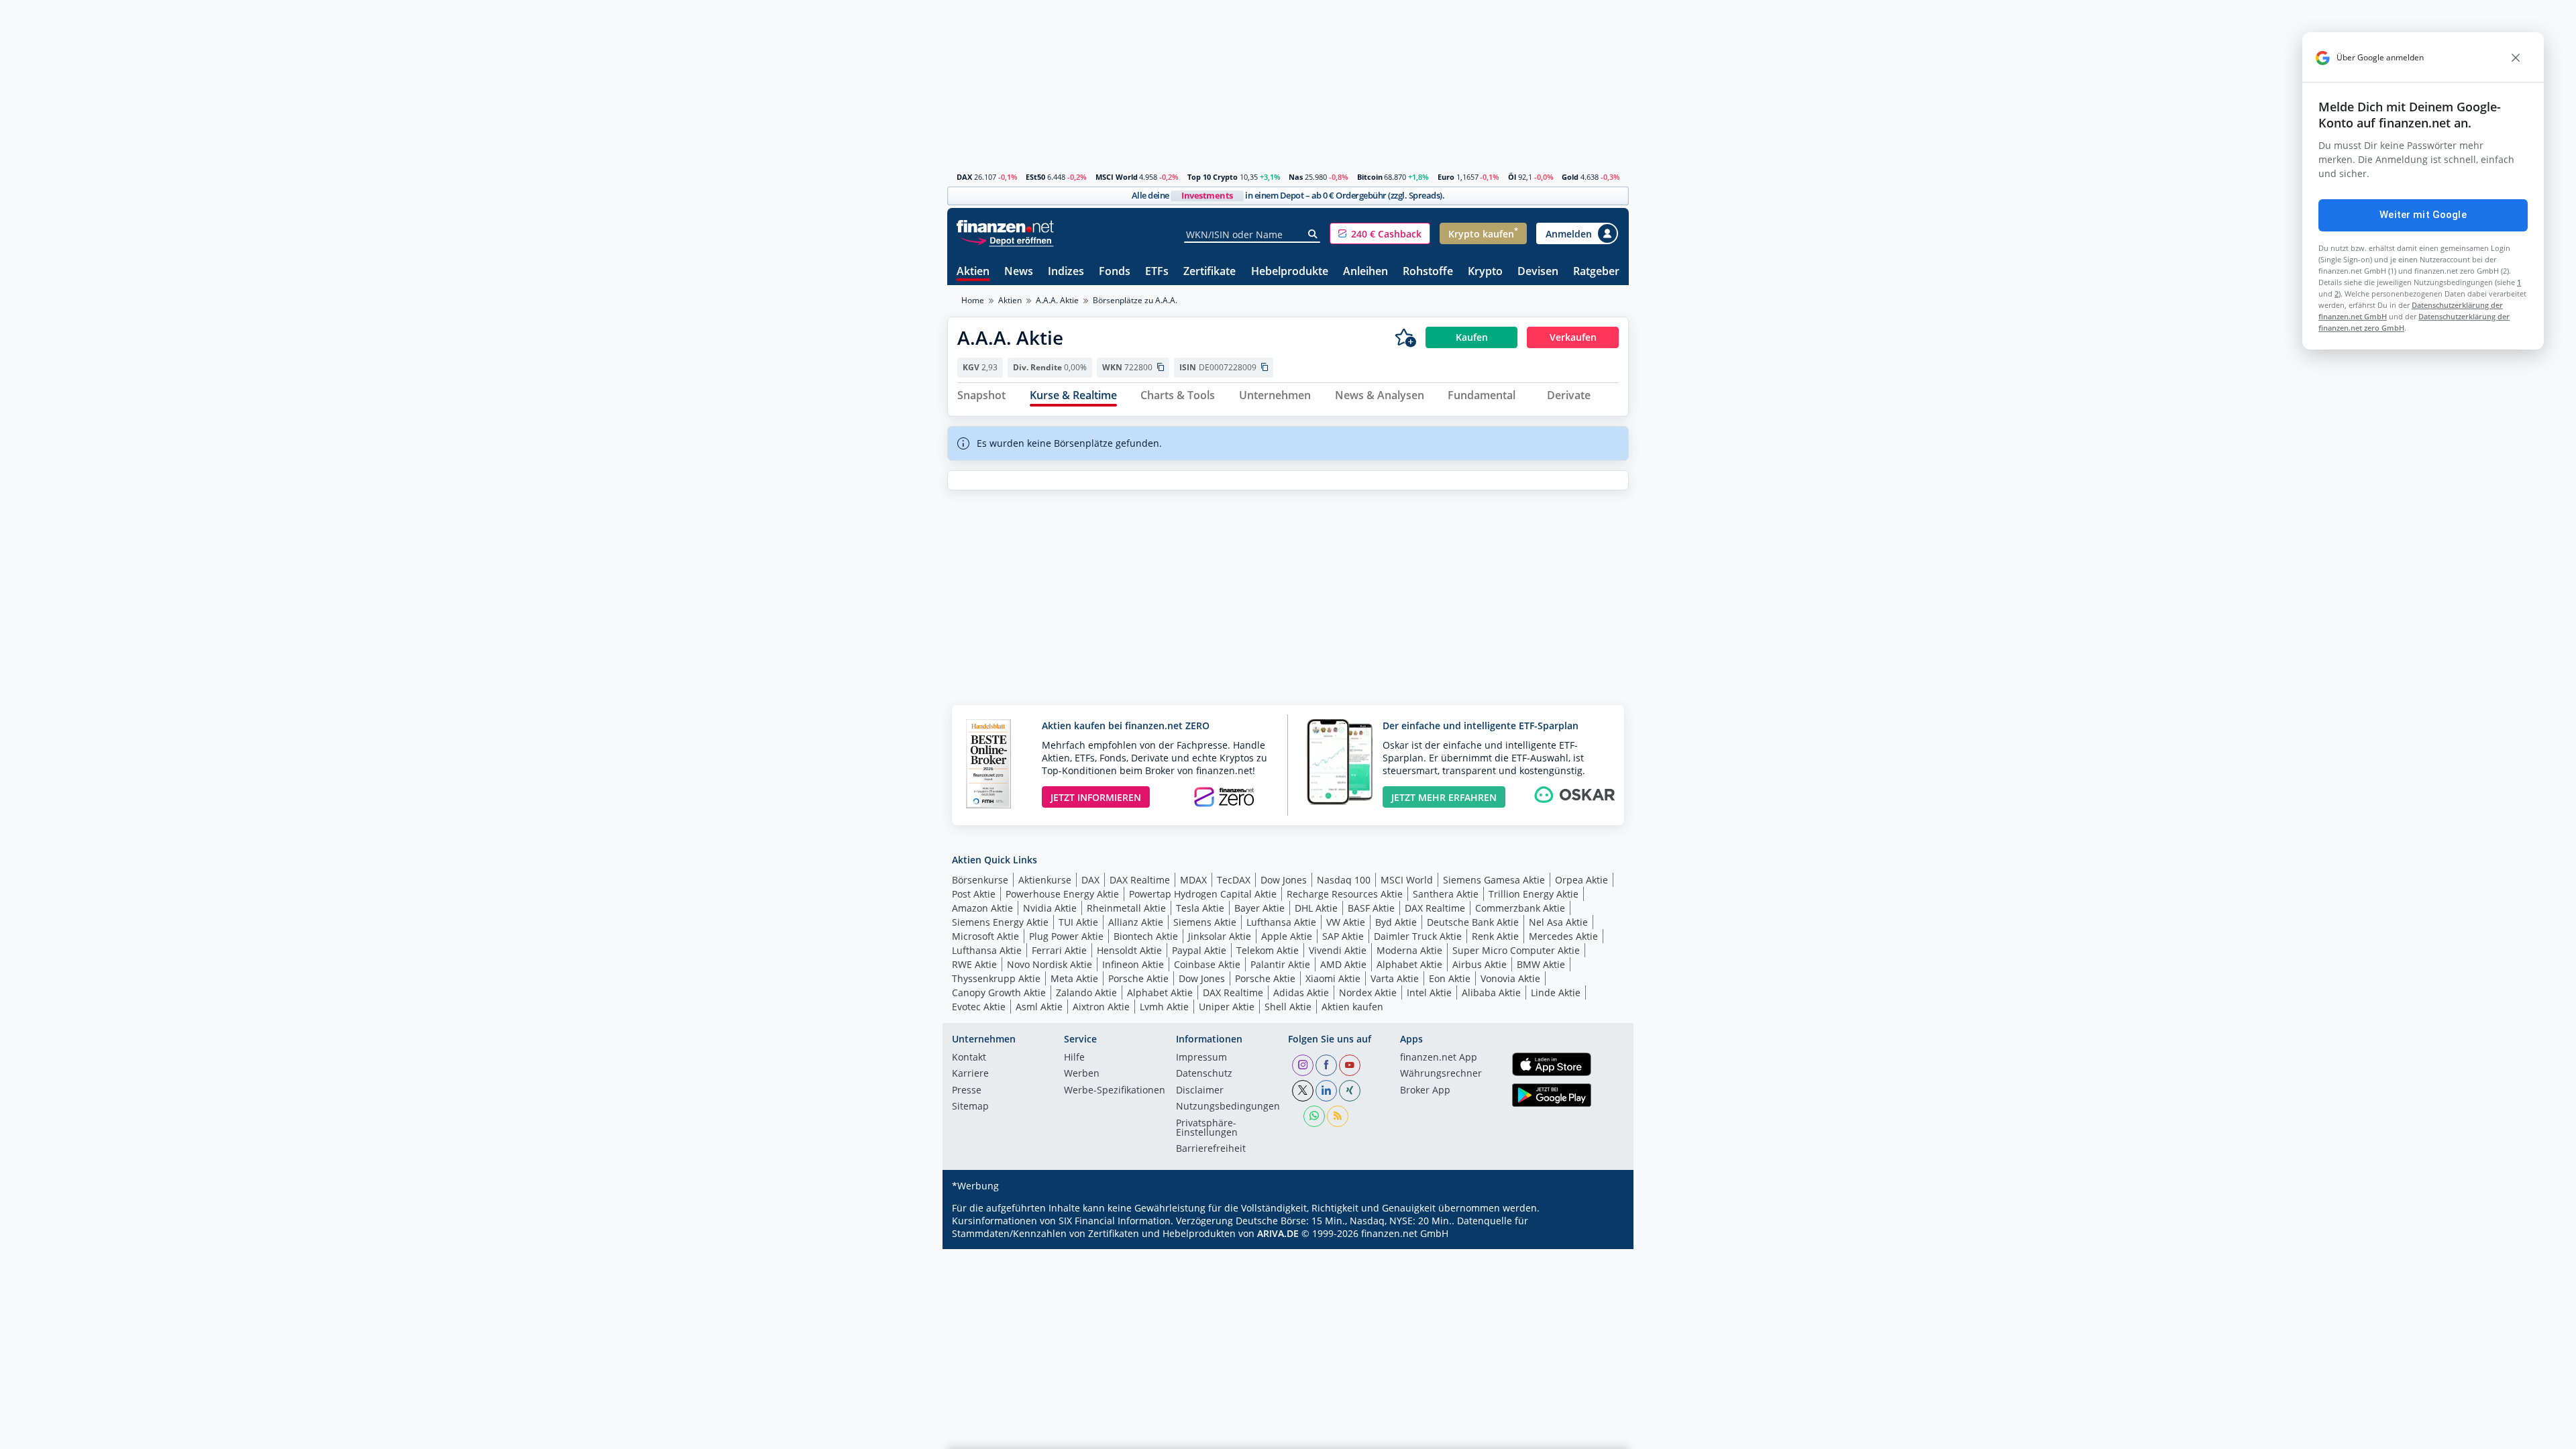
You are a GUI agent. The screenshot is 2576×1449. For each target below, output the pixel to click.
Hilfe (1074, 1058)
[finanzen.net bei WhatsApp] (1314, 1116)
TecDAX (1234, 880)
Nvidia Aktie (1050, 908)
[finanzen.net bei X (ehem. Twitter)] (1303, 1091)
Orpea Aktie (1581, 880)
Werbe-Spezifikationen (1115, 1091)
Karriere (970, 1074)
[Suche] (1313, 234)
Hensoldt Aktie (1129, 950)
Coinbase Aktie (1207, 964)
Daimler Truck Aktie (1418, 936)
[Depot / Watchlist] (1405, 337)
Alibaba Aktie (1491, 992)
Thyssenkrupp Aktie (996, 978)
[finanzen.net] (1005, 226)
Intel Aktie (1429, 992)
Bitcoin (1370, 177)
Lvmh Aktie (1164, 1007)
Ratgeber (1596, 272)
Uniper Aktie (1227, 1007)
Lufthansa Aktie (1281, 922)
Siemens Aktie (1205, 922)
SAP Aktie (1343, 936)
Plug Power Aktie (1066, 936)
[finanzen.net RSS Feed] (1338, 1116)
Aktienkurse (1045, 880)
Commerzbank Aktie (1520, 908)
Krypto (1485, 272)
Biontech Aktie (1146, 936)
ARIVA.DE (1278, 1233)
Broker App (1425, 1091)
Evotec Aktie (979, 1007)
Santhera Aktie (1446, 894)
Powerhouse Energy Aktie (1062, 894)
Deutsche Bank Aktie (1473, 922)
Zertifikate (1210, 272)
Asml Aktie (1039, 1007)
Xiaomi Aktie (1333, 978)
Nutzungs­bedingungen (1228, 1107)
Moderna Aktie (1409, 950)
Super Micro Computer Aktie (1516, 950)
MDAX (1193, 880)
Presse (967, 1091)
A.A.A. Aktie (1057, 300)
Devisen (1538, 272)
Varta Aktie (1395, 978)
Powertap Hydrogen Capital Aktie (1203, 894)
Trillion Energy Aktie (1534, 894)
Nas (1296, 177)
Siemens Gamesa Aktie (1494, 880)
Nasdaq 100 (1344, 880)
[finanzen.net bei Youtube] (1350, 1065)
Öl (1512, 177)
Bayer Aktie (1259, 908)
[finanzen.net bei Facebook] (1326, 1065)
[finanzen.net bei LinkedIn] (1326, 1091)
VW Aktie (1346, 922)
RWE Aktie (974, 964)
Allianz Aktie (1136, 922)
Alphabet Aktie (1409, 964)
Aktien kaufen (1352, 1007)
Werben (1082, 1074)
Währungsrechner (1441, 1074)
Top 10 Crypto (1213, 177)
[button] (1380, 233)
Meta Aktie (1074, 978)
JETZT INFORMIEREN (1096, 797)
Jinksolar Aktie (1220, 936)
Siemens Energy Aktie (1000, 922)
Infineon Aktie (1133, 964)
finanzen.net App (1439, 1058)
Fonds (1115, 272)
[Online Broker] (1007, 240)
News (1019, 272)
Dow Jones (1284, 880)
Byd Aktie (1396, 922)
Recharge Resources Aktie (1345, 894)
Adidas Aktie (1301, 992)
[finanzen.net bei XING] (1350, 1091)
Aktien (973, 272)
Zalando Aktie (1086, 992)
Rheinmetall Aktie (1126, 908)
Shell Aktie (1288, 1007)
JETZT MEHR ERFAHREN (1444, 797)
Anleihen (1365, 272)
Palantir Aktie (1280, 964)
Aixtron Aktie (1101, 1007)
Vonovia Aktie (1510, 978)
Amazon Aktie (982, 908)
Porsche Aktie (1138, 978)
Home (973, 300)
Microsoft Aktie (985, 936)
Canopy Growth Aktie (999, 992)
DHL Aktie (1316, 908)
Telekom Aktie (1268, 950)
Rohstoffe (1428, 272)
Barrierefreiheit (1211, 1149)
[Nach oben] (1601, 1434)
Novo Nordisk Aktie (1050, 964)
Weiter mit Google (2423, 215)
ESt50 (1035, 177)
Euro (1446, 177)
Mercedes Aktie (1563, 936)
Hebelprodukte (1290, 272)
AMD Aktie (1343, 964)
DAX (964, 177)
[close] (2516, 58)
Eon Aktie (1450, 978)
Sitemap (970, 1107)
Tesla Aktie (1200, 908)
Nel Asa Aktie (1558, 922)
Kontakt (969, 1058)
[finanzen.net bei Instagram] (1303, 1065)
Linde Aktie (1556, 992)
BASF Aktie (1371, 908)
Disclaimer (1200, 1091)
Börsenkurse (980, 880)
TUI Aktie (1078, 922)
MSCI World (1117, 177)
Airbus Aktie (1480, 964)
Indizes (1066, 272)
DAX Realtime (1140, 880)
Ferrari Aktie (1059, 950)
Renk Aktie (1495, 936)
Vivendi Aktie (1338, 950)
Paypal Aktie (1199, 950)
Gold (1570, 177)
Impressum (1201, 1058)
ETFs (1157, 272)
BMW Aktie (1541, 964)
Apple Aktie (1287, 936)
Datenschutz (1204, 1074)
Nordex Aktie (1368, 992)
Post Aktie (974, 894)
